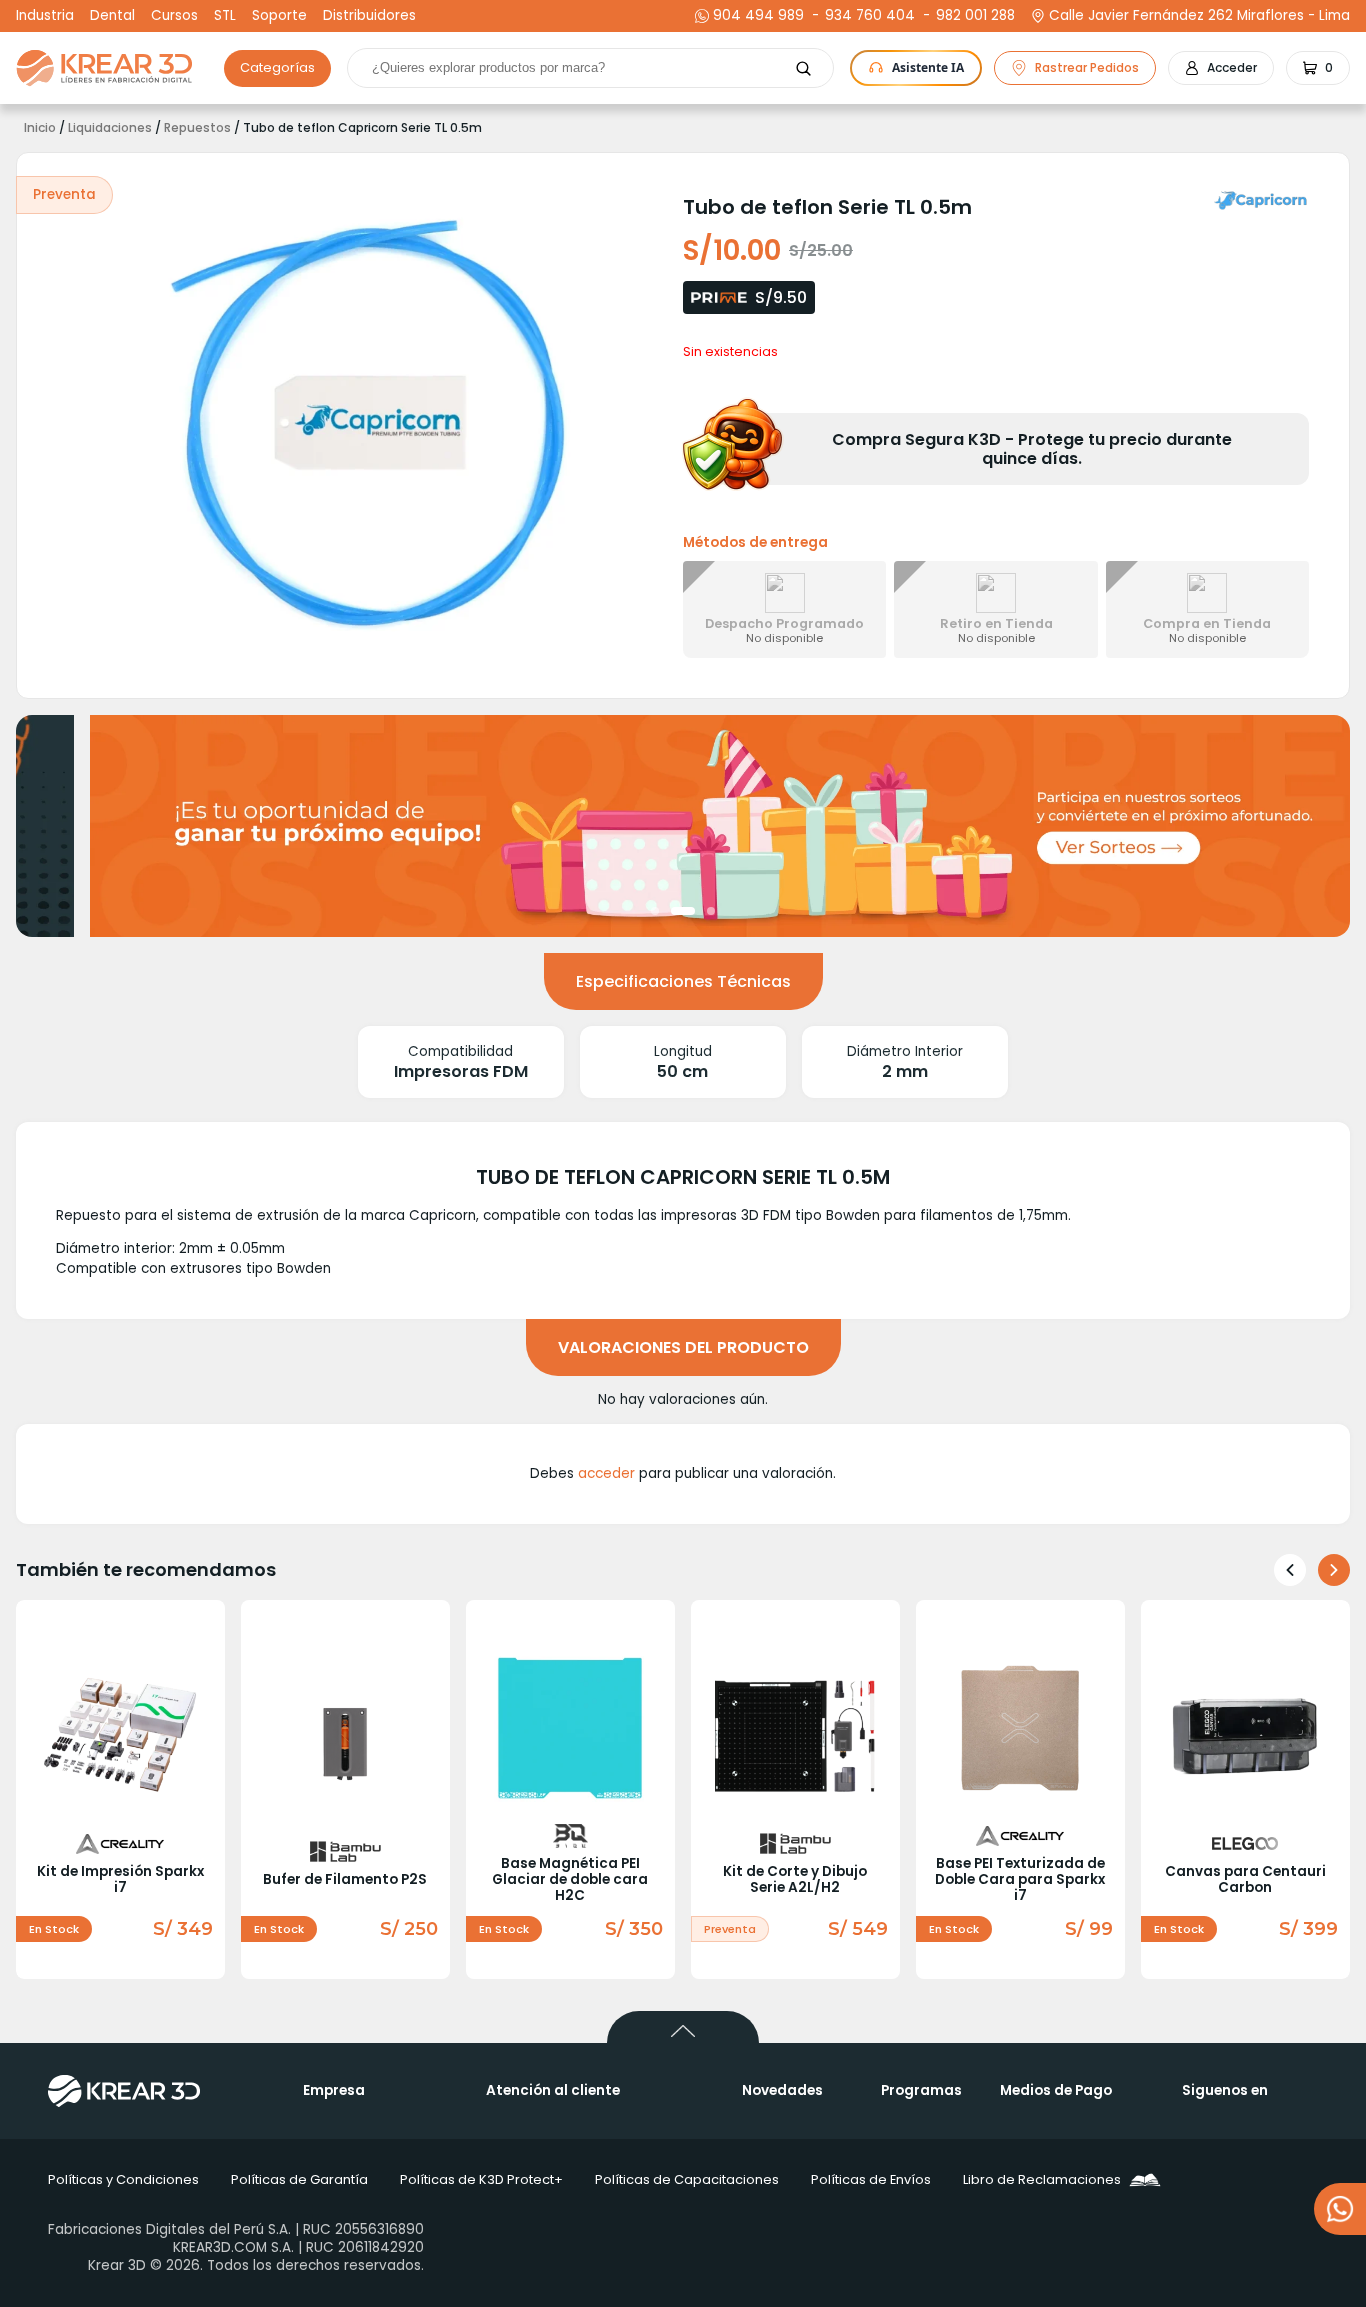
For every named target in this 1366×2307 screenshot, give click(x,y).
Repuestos (197, 128)
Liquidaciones (110, 128)
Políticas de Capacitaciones (687, 2179)
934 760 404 (867, 16)
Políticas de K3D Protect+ (481, 2179)
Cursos (174, 16)
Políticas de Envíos (871, 2179)
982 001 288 (973, 16)
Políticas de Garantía (299, 2179)
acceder (606, 1473)
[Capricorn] (1262, 200)
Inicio (40, 128)
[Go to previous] (1290, 1570)
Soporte (279, 16)
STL (225, 16)
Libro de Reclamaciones (1042, 2179)
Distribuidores (369, 16)
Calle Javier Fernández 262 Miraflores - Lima (1199, 16)
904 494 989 (758, 16)
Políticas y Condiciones (123, 2179)
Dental (112, 16)
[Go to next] (1334, 1570)
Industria (45, 16)
